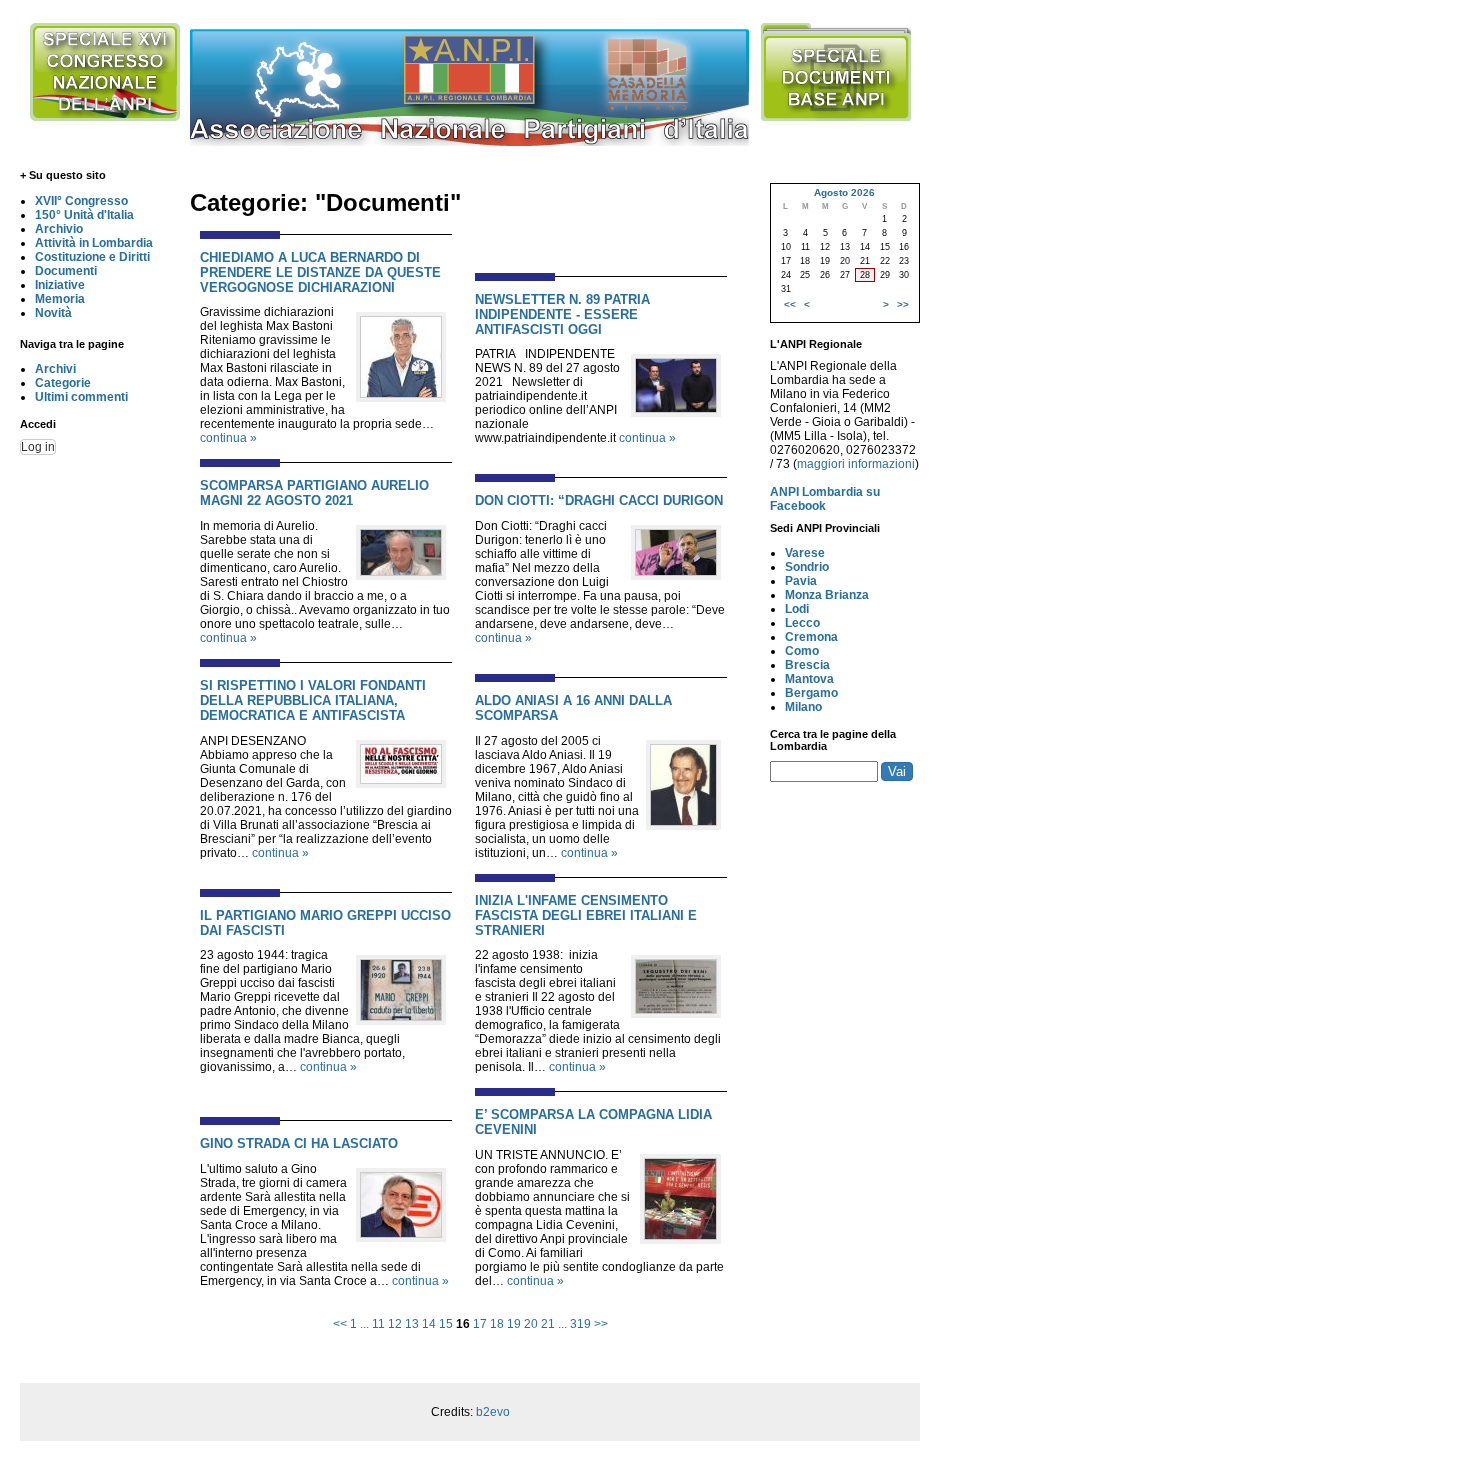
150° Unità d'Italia (84, 215)
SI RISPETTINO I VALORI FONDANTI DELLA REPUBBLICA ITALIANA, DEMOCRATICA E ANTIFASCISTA (313, 700)
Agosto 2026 (844, 192)
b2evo (493, 1412)
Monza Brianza (827, 595)
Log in (38, 447)
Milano (803, 707)
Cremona (811, 637)
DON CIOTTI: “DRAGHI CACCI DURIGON (599, 500)
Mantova (809, 679)
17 (480, 1324)
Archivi (55, 369)
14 (429, 1324)
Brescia (807, 665)
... (364, 1324)
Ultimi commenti (81, 397)
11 (378, 1324)
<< (340, 1324)
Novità (53, 313)
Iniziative (60, 285)
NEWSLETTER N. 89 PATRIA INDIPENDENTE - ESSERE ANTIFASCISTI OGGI (562, 314)
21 (548, 1324)
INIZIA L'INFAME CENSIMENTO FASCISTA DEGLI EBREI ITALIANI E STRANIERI (586, 915)
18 (497, 1324)
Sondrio (807, 567)
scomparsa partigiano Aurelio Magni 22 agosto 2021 (314, 493)
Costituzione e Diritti (92, 257)
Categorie (63, 383)
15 (446, 1324)
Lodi (797, 609)
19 (514, 1324)
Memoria (60, 299)
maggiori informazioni (856, 464)
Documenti (66, 271)
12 (395, 1324)
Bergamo (811, 693)
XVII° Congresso (81, 201)
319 (580, 1324)
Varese (805, 553)
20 (531, 1324)
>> (601, 1324)
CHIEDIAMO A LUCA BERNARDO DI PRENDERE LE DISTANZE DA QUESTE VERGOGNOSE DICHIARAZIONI (320, 272)
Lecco (802, 623)
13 (412, 1324)
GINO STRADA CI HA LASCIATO (299, 1143)
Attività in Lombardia (94, 243)
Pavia (801, 581)
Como (802, 651)
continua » (228, 438)
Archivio (59, 229)
